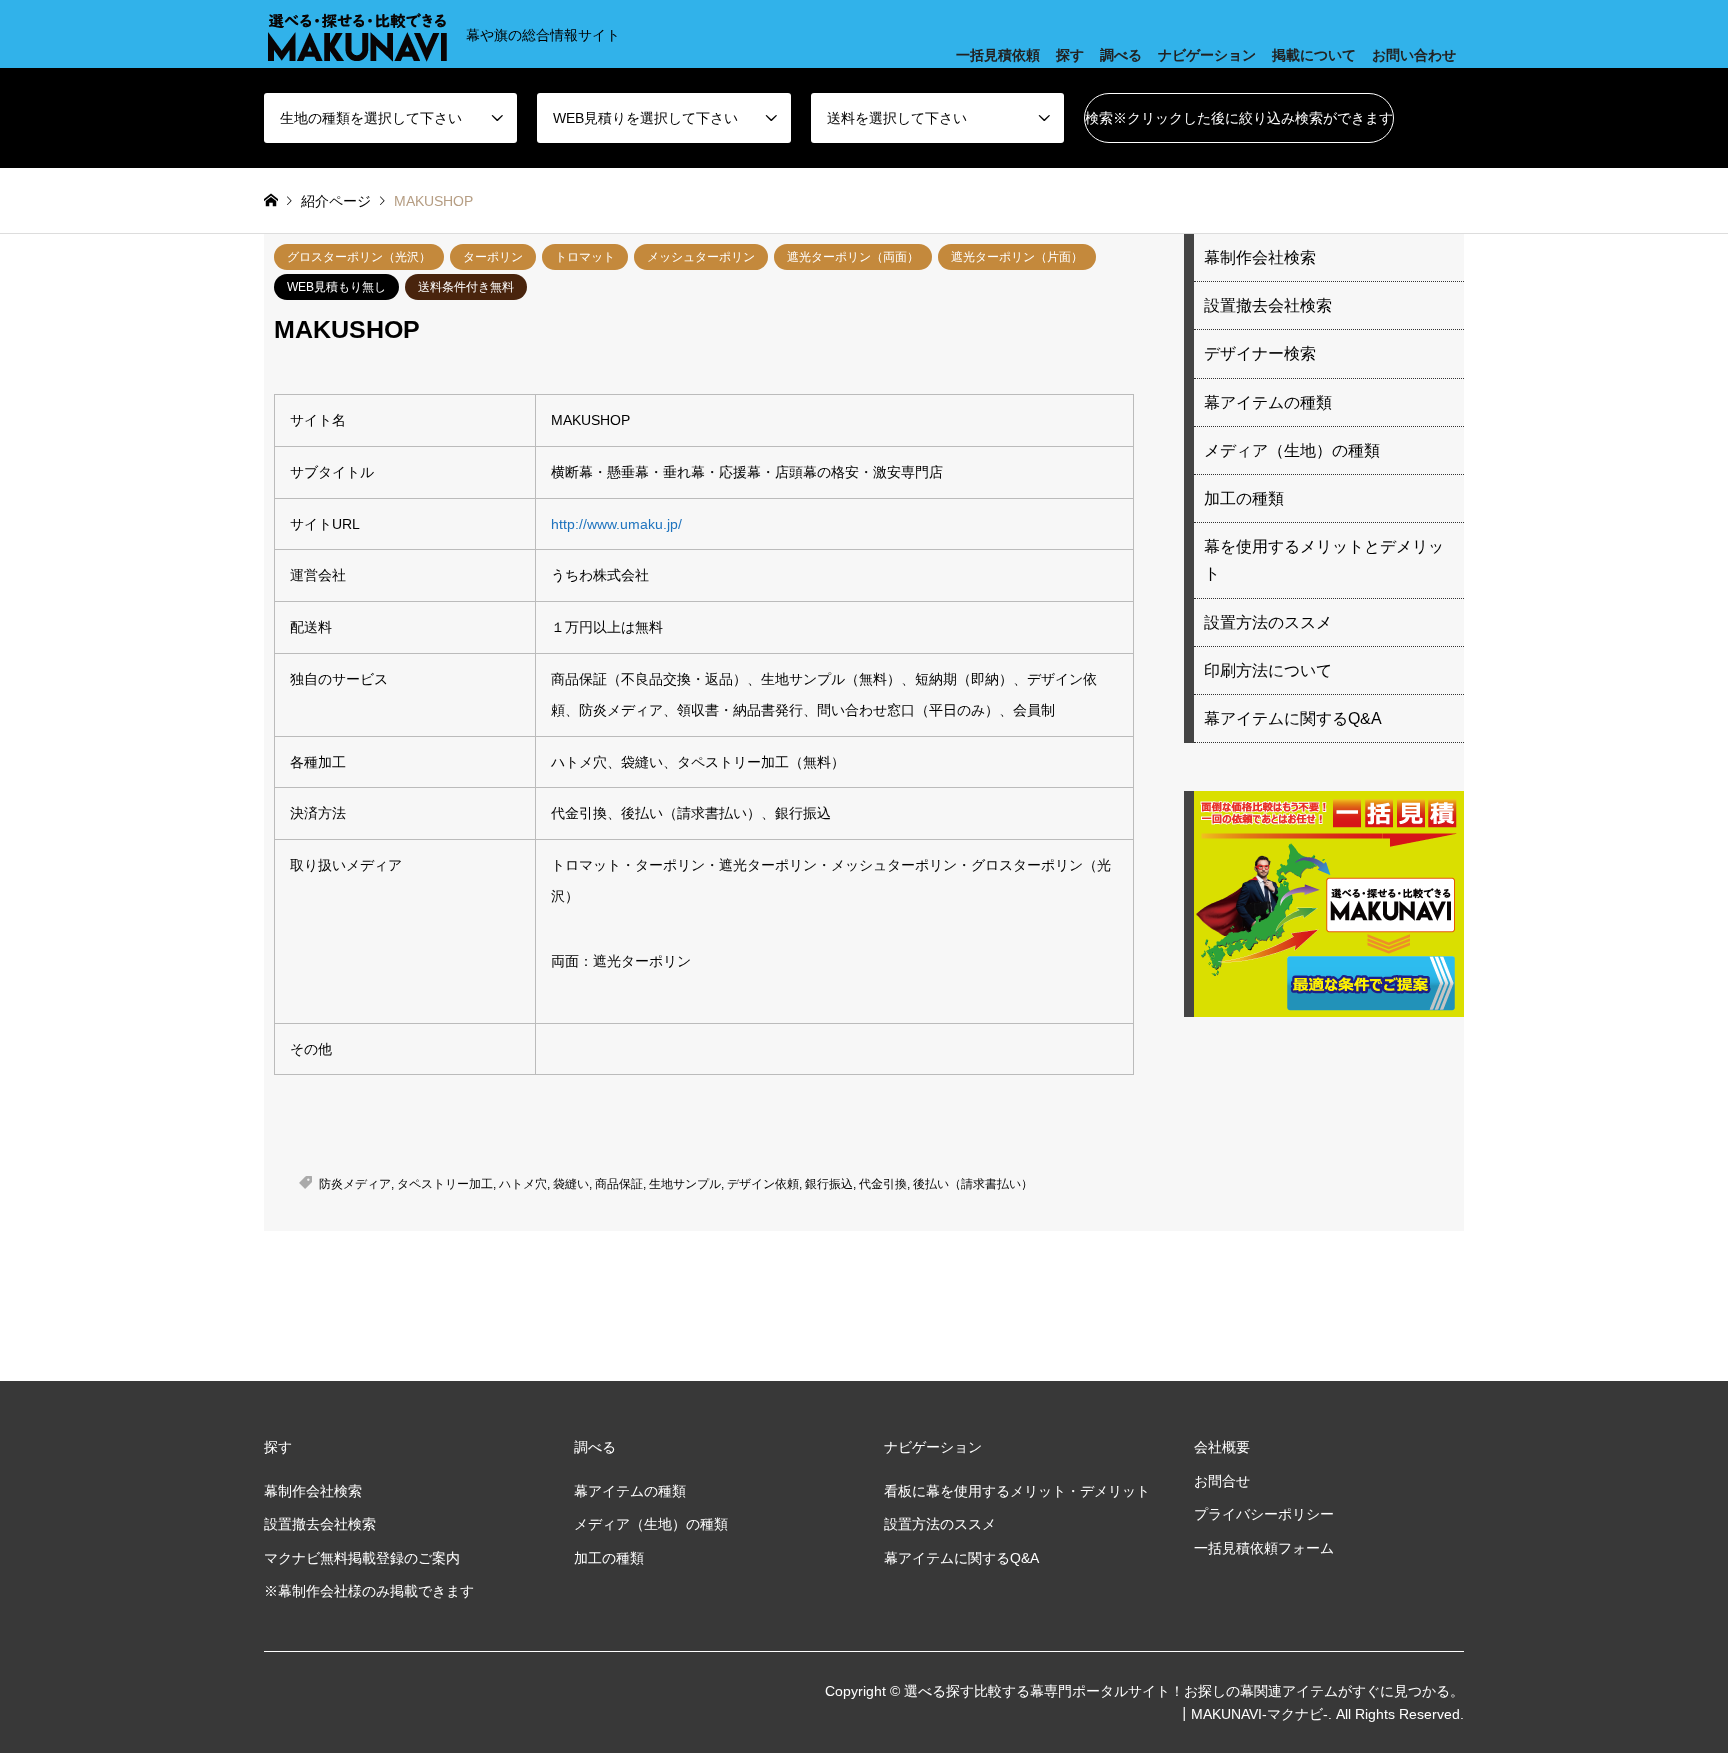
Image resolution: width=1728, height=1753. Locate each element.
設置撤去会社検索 (1268, 305)
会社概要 (1222, 1447)
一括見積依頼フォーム (1264, 1548)
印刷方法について (1268, 670)
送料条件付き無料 (466, 287)
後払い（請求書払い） (973, 1184)
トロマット (585, 257)
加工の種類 (1244, 498)
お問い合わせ (1414, 55)
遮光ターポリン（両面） (853, 257)
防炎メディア (355, 1184)
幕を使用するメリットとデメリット (1324, 560)
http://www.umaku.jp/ (616, 524)
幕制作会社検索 (1260, 257)
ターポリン (493, 257)
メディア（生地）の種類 (1292, 450)
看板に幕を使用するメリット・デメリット (1017, 1491)
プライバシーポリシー (1264, 1514)
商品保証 (619, 1184)
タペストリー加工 (445, 1184)
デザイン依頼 (763, 1184)
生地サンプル (685, 1184)
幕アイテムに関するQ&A (1293, 718)
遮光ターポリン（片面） (1017, 257)
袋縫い (571, 1184)
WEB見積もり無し (336, 287)
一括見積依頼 (998, 55)
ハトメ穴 (523, 1184)
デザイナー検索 (1260, 353)
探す (1070, 55)
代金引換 (883, 1184)
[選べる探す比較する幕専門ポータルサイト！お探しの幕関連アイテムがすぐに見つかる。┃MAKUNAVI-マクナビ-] (356, 34)
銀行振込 (829, 1184)
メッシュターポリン (701, 257)
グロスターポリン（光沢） (359, 257)
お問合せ (1222, 1481)
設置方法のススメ (1268, 622)
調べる (1121, 55)
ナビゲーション (1207, 55)
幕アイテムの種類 (1268, 402)
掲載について (1314, 55)
